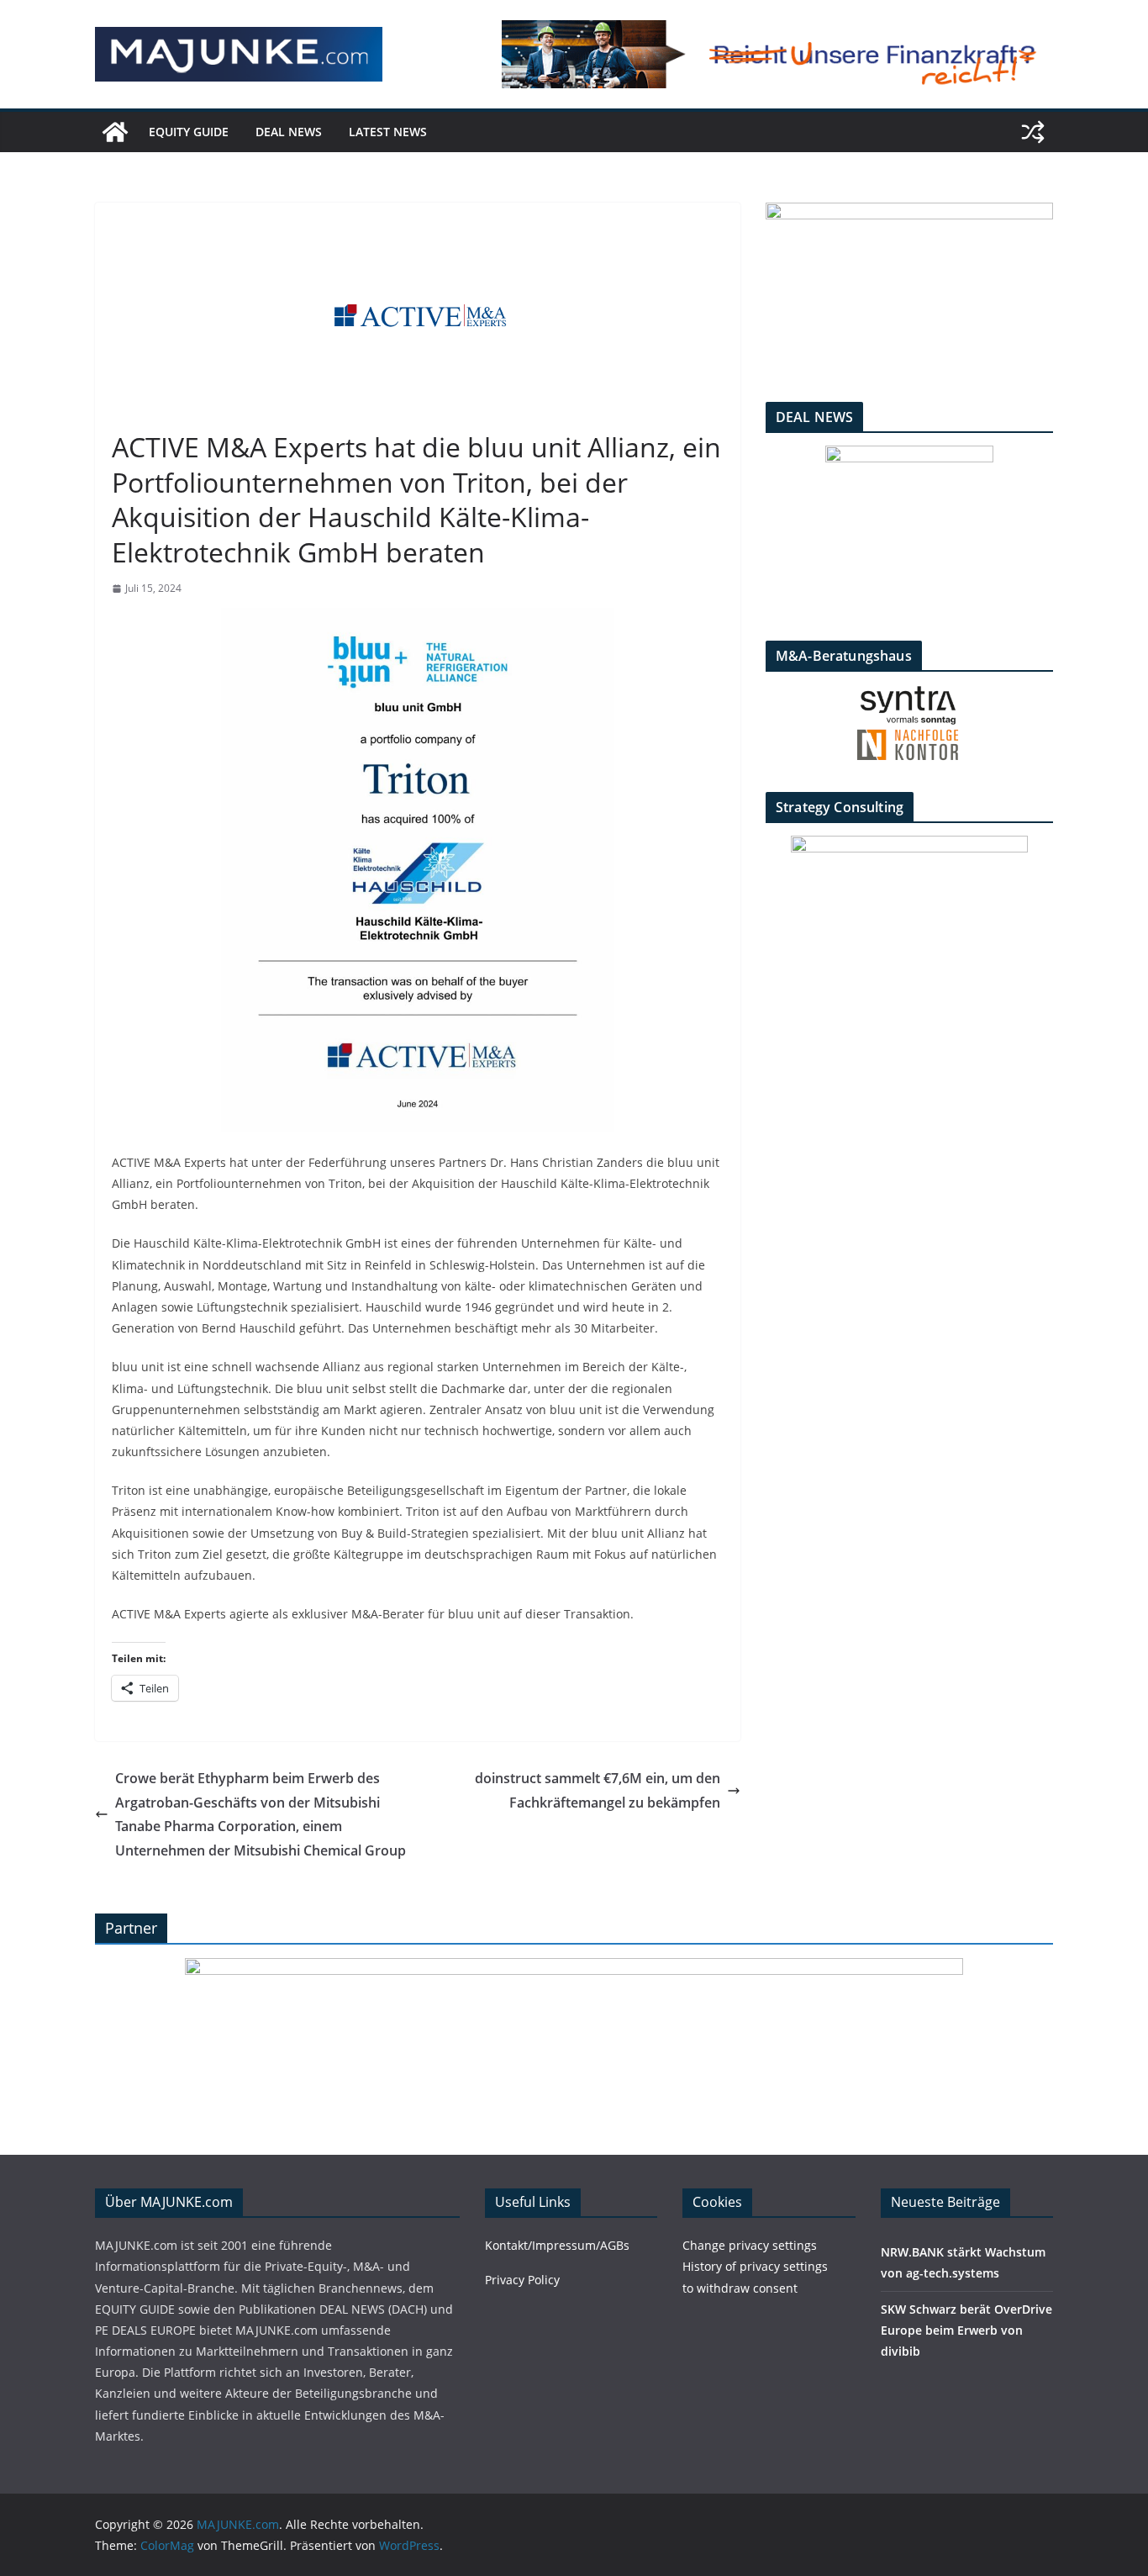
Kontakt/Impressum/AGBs (557, 2245)
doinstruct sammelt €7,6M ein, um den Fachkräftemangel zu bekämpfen (598, 1790)
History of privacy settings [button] (755, 2266)
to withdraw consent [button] (740, 2288)
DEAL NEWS (289, 132)
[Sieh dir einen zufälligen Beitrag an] (1033, 132)
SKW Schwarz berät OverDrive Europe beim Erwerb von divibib (966, 2330)
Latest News (388, 132)
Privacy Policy (522, 2280)
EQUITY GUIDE (189, 132)
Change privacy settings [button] (750, 2245)
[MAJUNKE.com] (115, 132)
